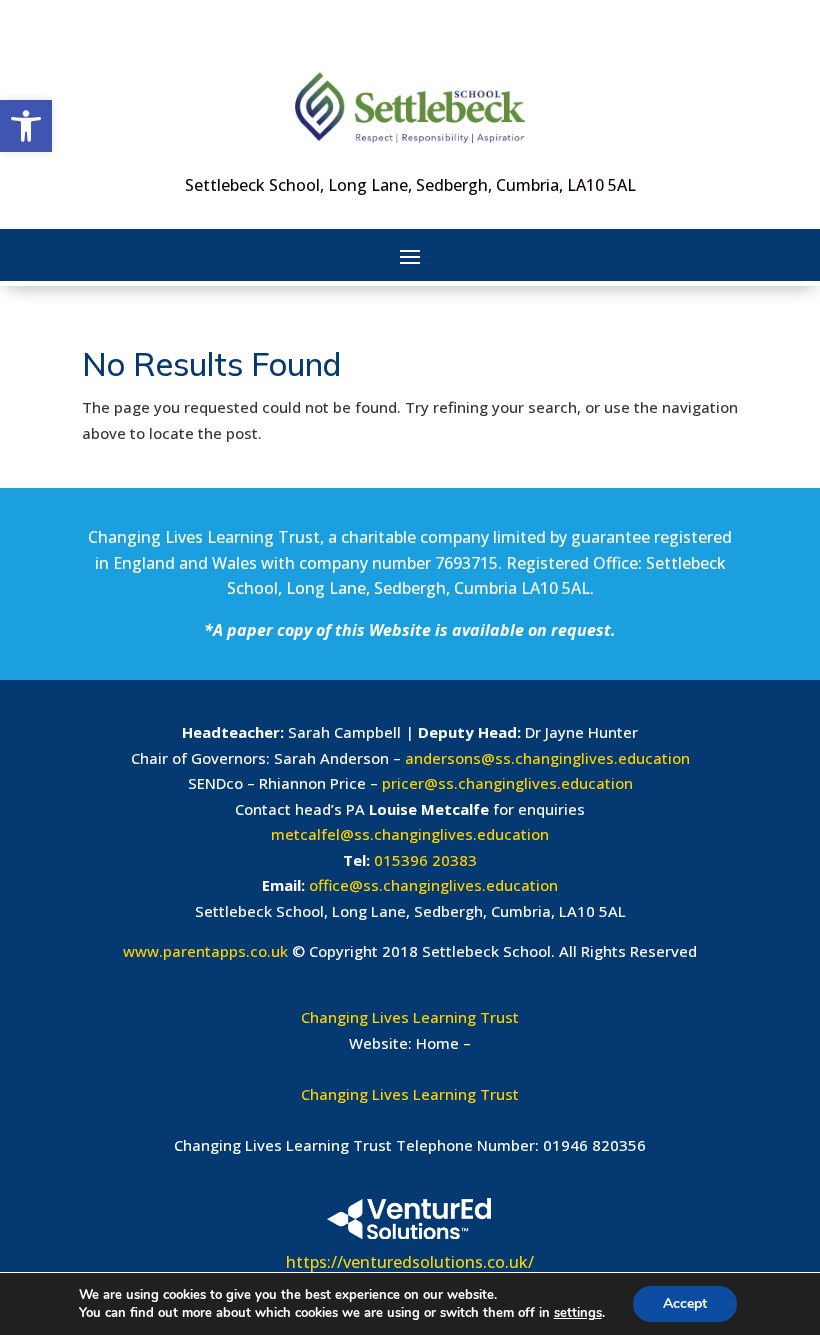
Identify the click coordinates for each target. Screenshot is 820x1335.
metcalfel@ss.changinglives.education (410, 834)
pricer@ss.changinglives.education (507, 783)
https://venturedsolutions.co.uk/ (410, 1262)
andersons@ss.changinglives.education (547, 758)
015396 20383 (425, 860)
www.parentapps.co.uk (205, 951)
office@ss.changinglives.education (433, 885)
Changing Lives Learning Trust (410, 1017)
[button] (26, 126)
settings (578, 1313)
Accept (685, 1303)
